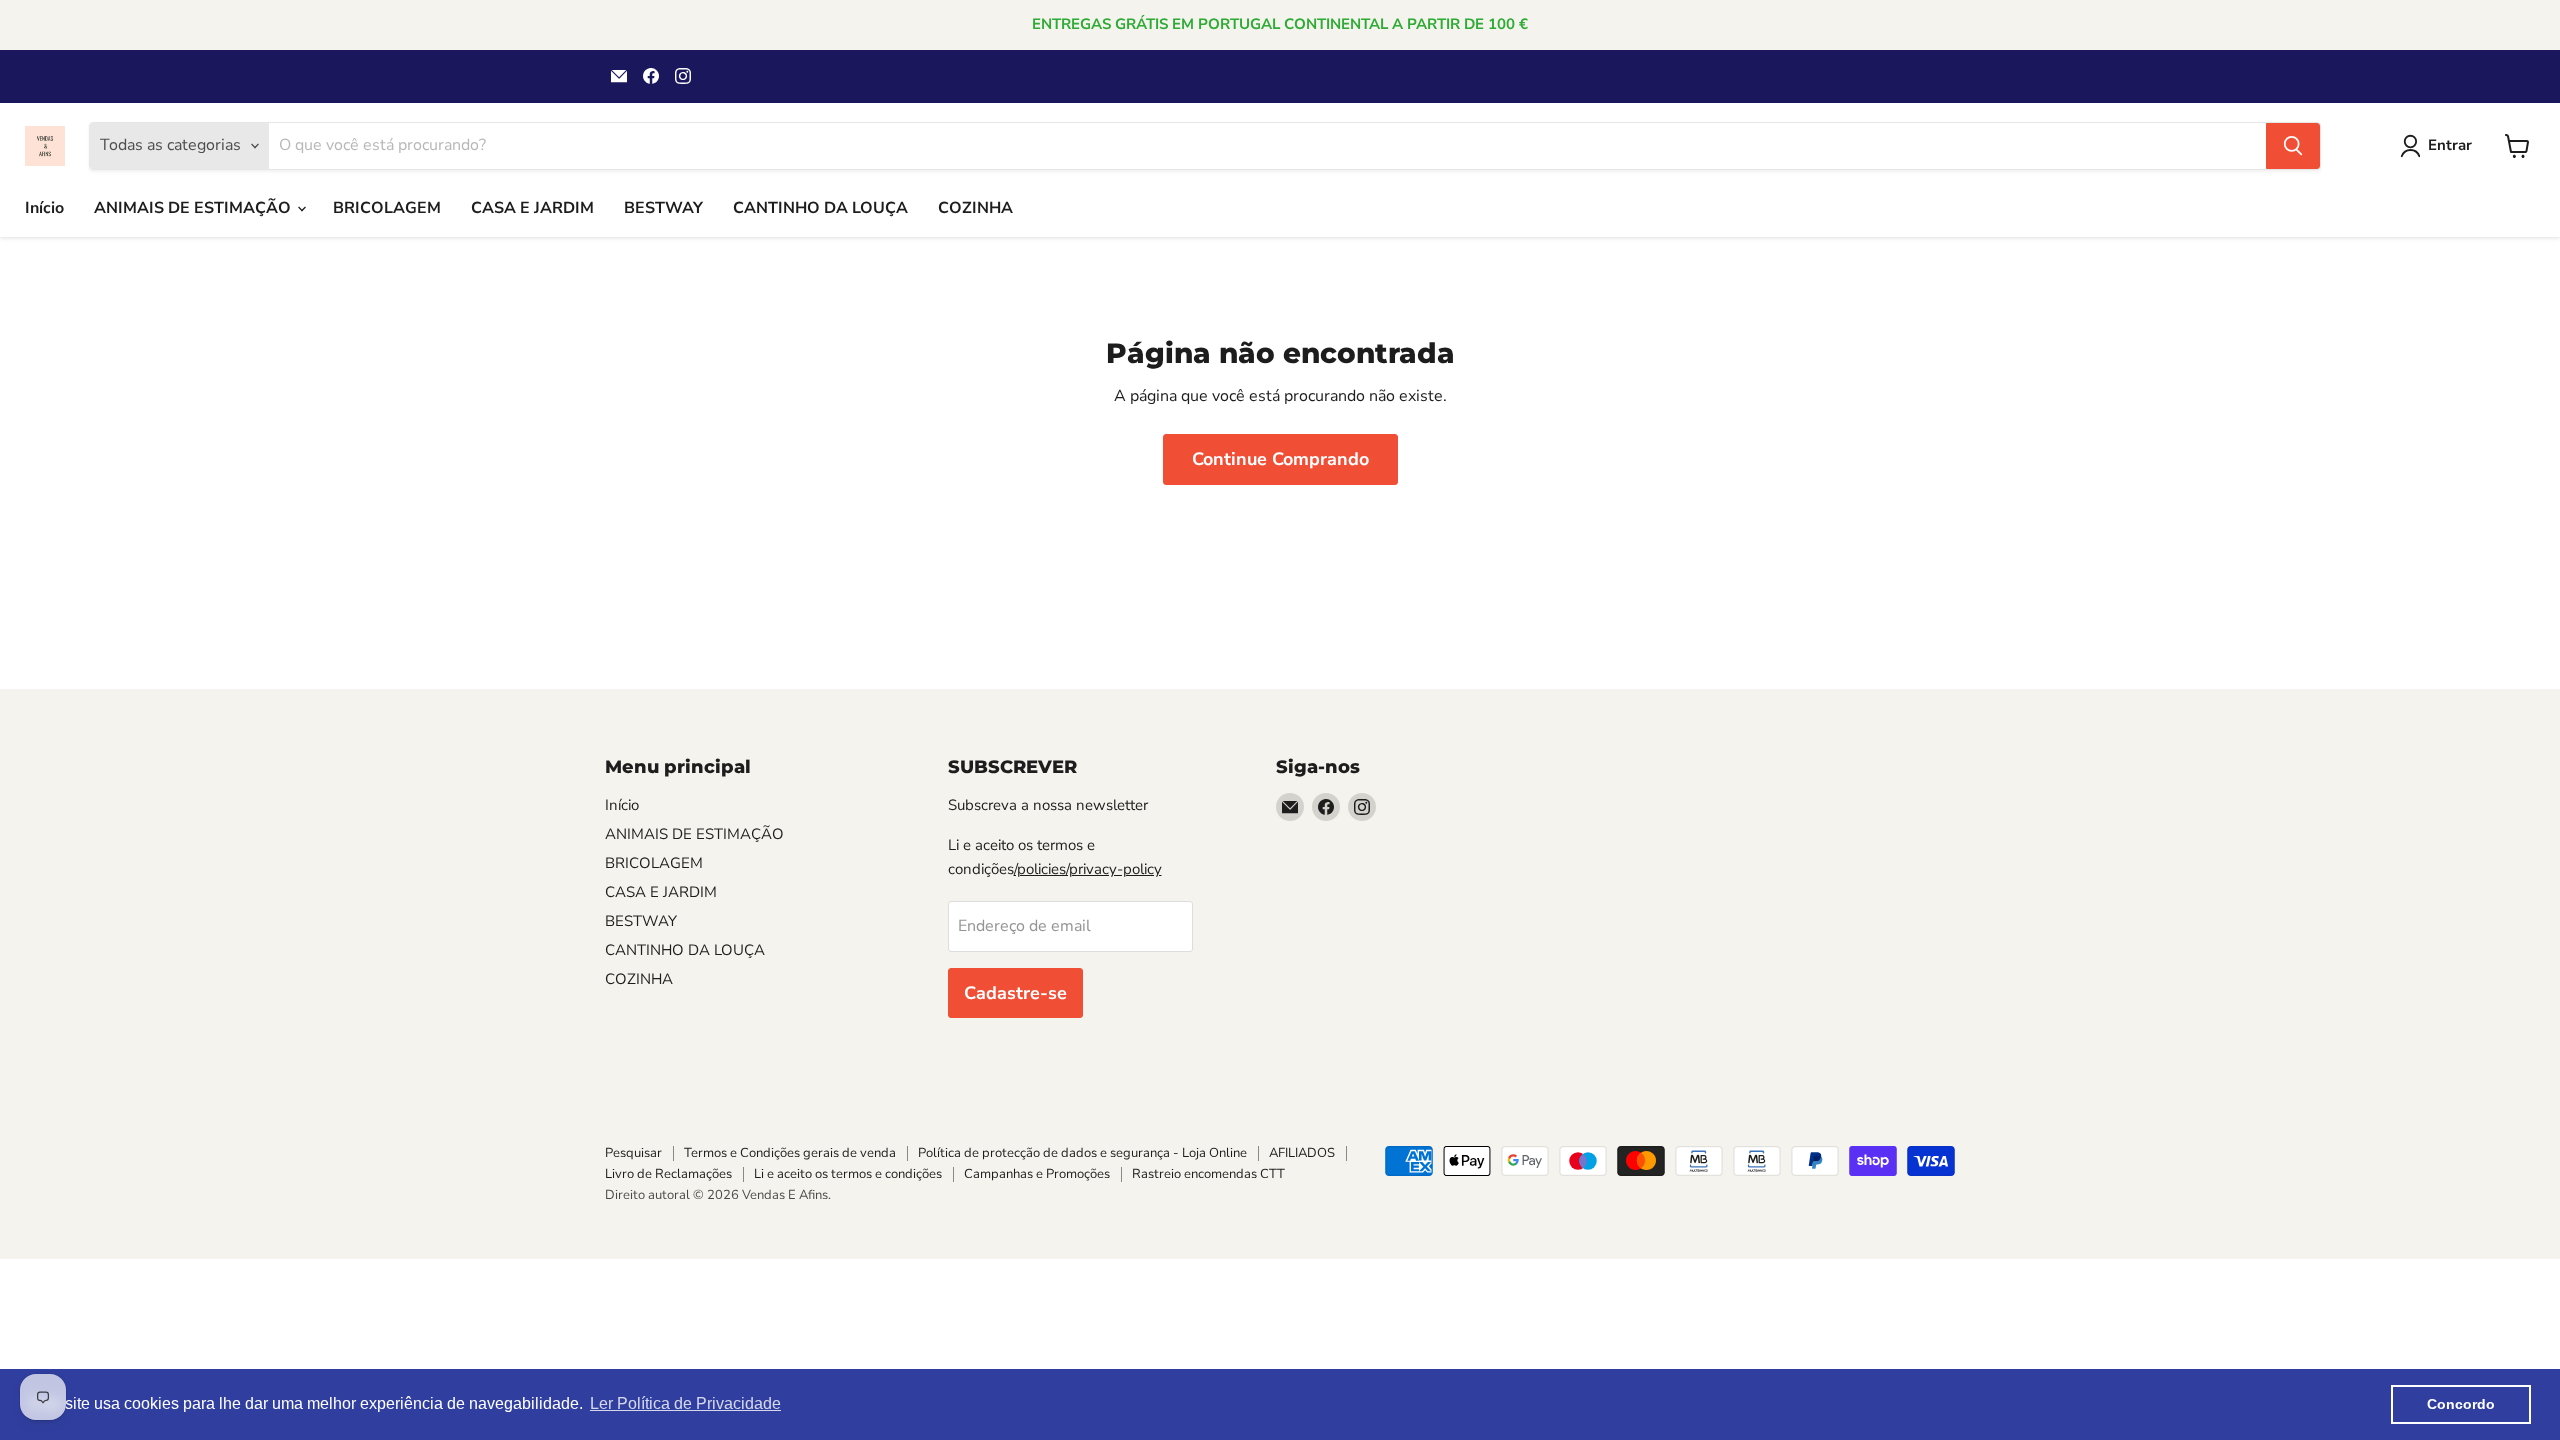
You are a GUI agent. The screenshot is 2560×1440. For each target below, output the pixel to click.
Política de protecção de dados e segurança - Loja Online (1082, 1153)
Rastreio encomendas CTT (1208, 1174)
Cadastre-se (1015, 993)
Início (44, 208)
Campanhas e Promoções (1037, 1174)
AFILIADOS (1302, 1153)
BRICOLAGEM (387, 208)
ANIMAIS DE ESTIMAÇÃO (194, 208)
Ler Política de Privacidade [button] (685, 1403)
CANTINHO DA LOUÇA (820, 208)
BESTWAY (663, 208)
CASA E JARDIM (532, 208)
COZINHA (975, 208)
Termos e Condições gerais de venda (790, 1153)
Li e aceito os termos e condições (848, 1174)
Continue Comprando (1280, 459)
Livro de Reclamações (668, 1174)
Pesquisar (633, 1153)
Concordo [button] (2461, 1404)
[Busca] (2293, 146)
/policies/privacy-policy (1088, 869)
